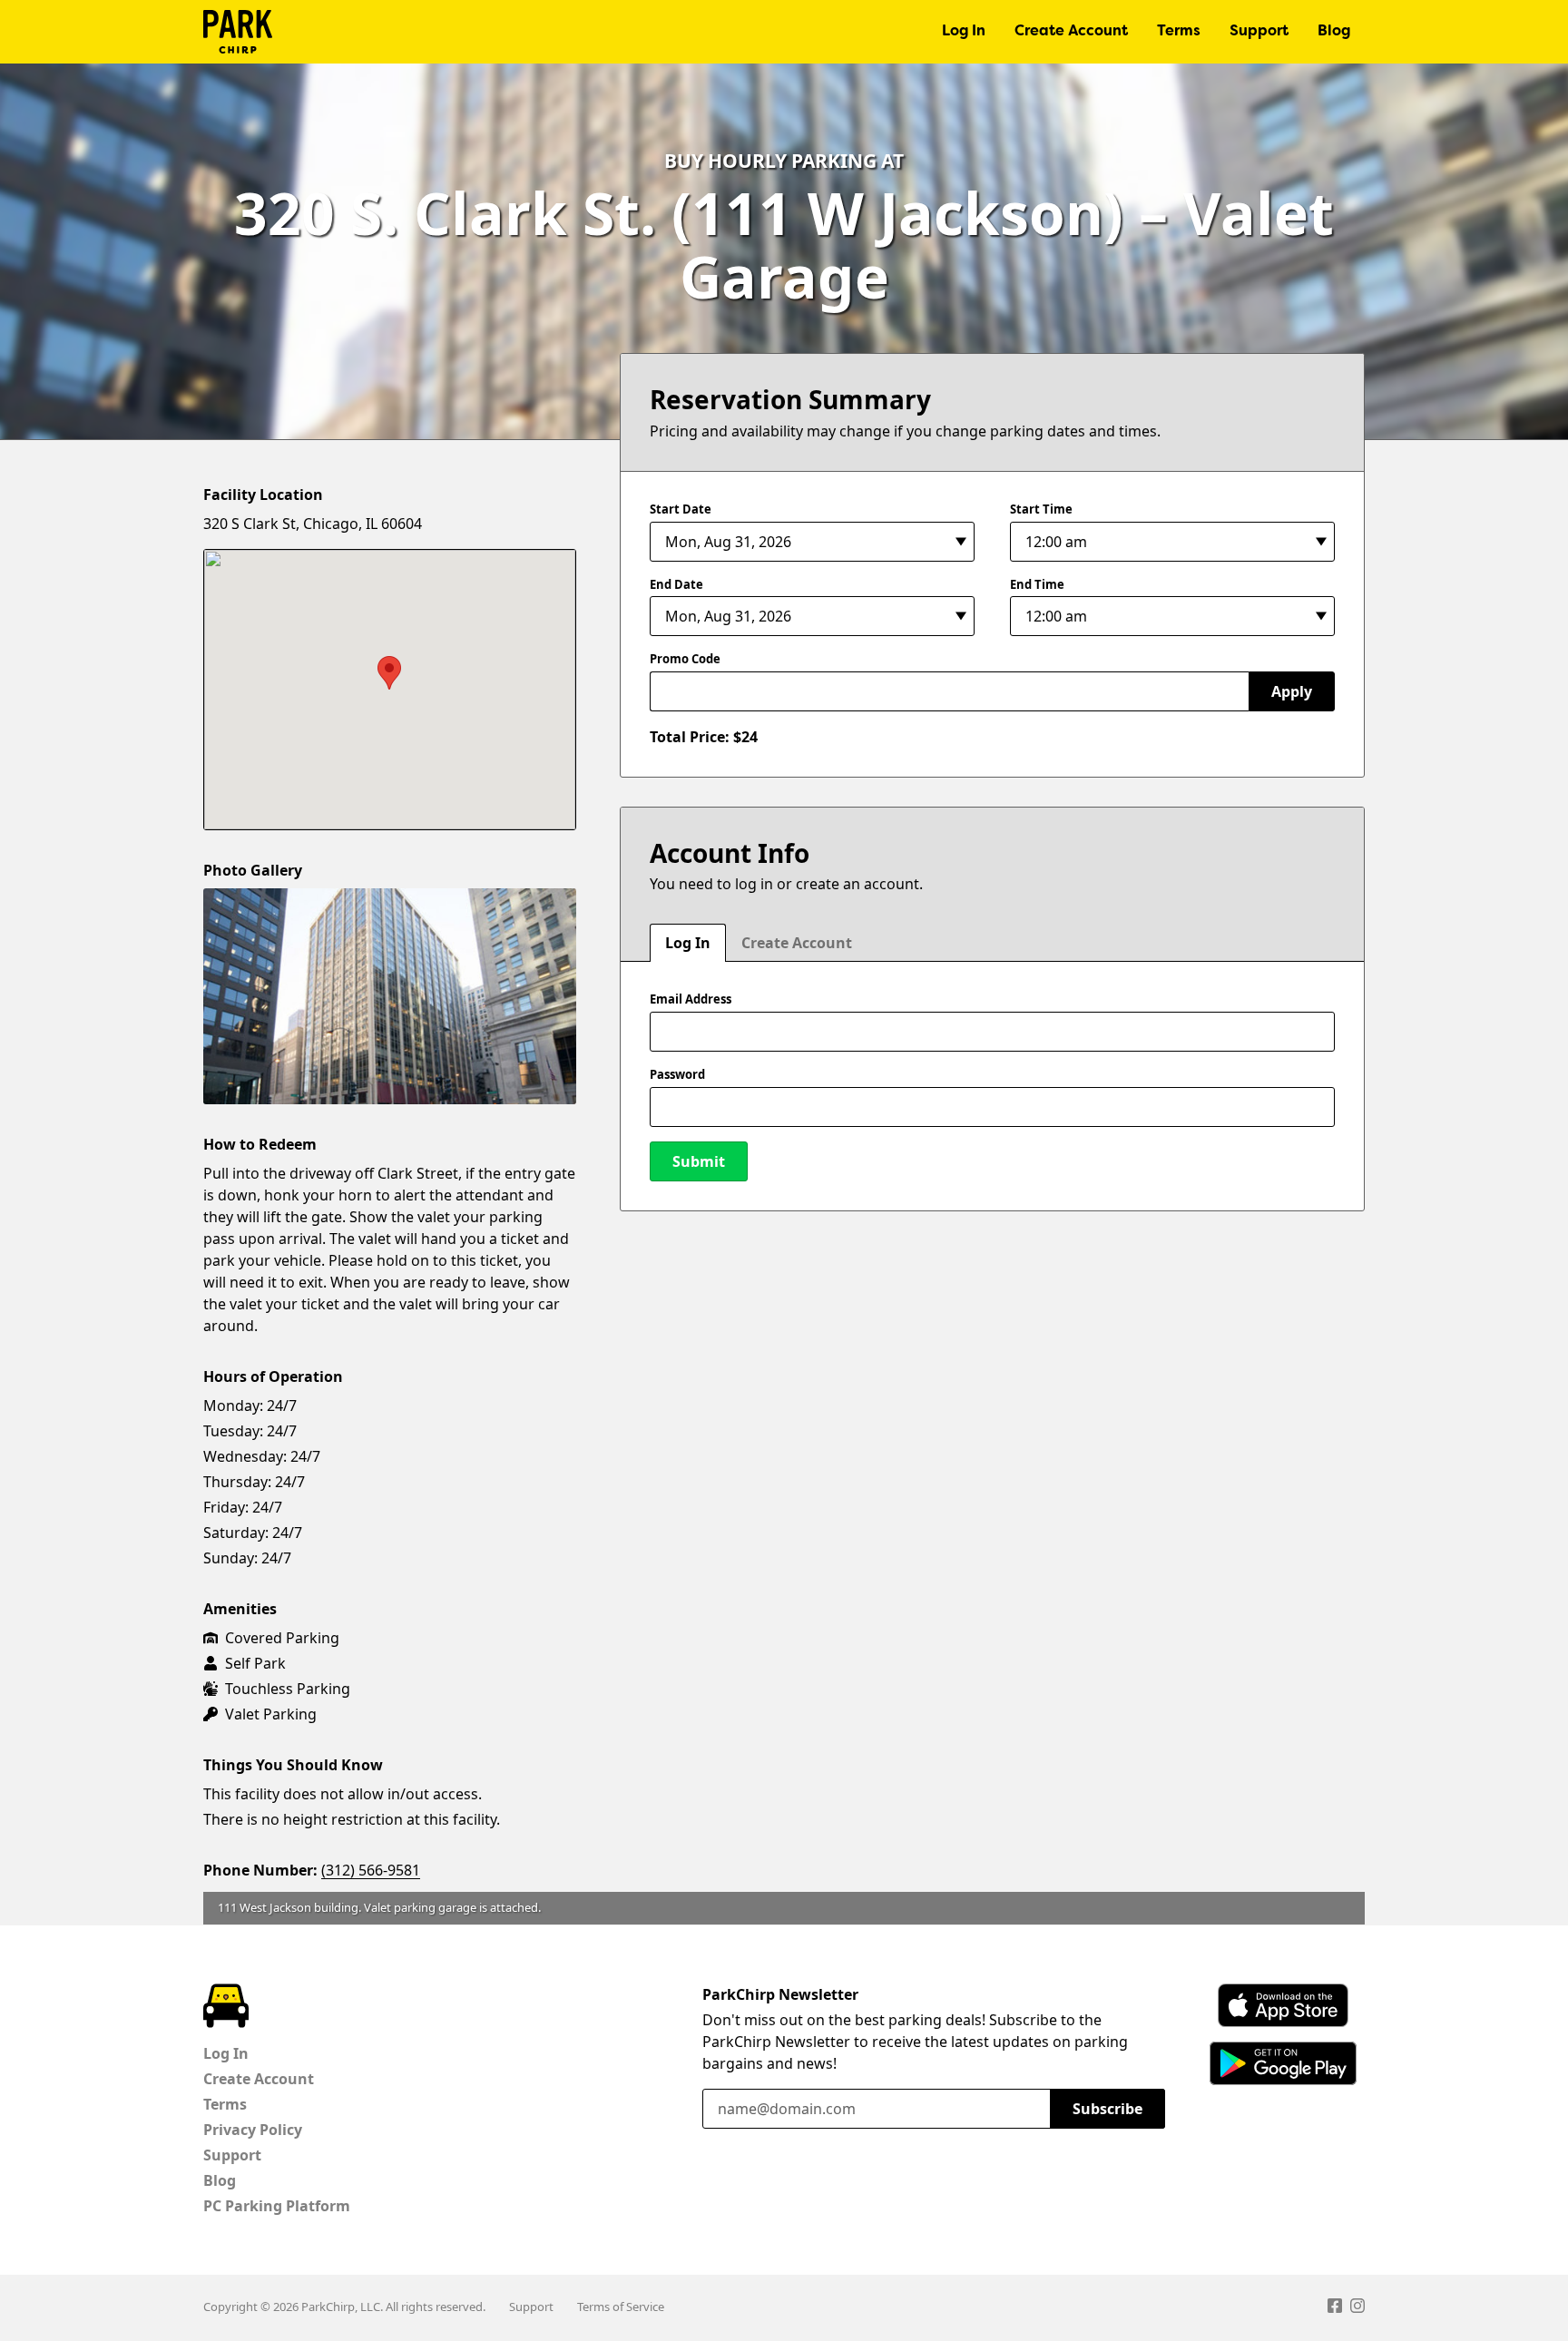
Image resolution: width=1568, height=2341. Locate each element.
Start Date (681, 509)
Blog (1334, 32)
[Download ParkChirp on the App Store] (1283, 2005)
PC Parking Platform (277, 2206)
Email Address (691, 999)
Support (1259, 32)
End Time (1037, 584)
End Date (676, 584)
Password (677, 1074)
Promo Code (685, 659)
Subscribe (1107, 2109)
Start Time (1041, 509)
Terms (1179, 32)
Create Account (1071, 32)
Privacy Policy (253, 2130)
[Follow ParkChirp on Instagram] (1357, 2308)
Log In (964, 32)
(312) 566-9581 (371, 1870)
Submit (699, 1161)
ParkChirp (238, 32)
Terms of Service (621, 2307)
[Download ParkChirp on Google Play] (1283, 2063)
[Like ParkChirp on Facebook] (1335, 2308)
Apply (1292, 691)
